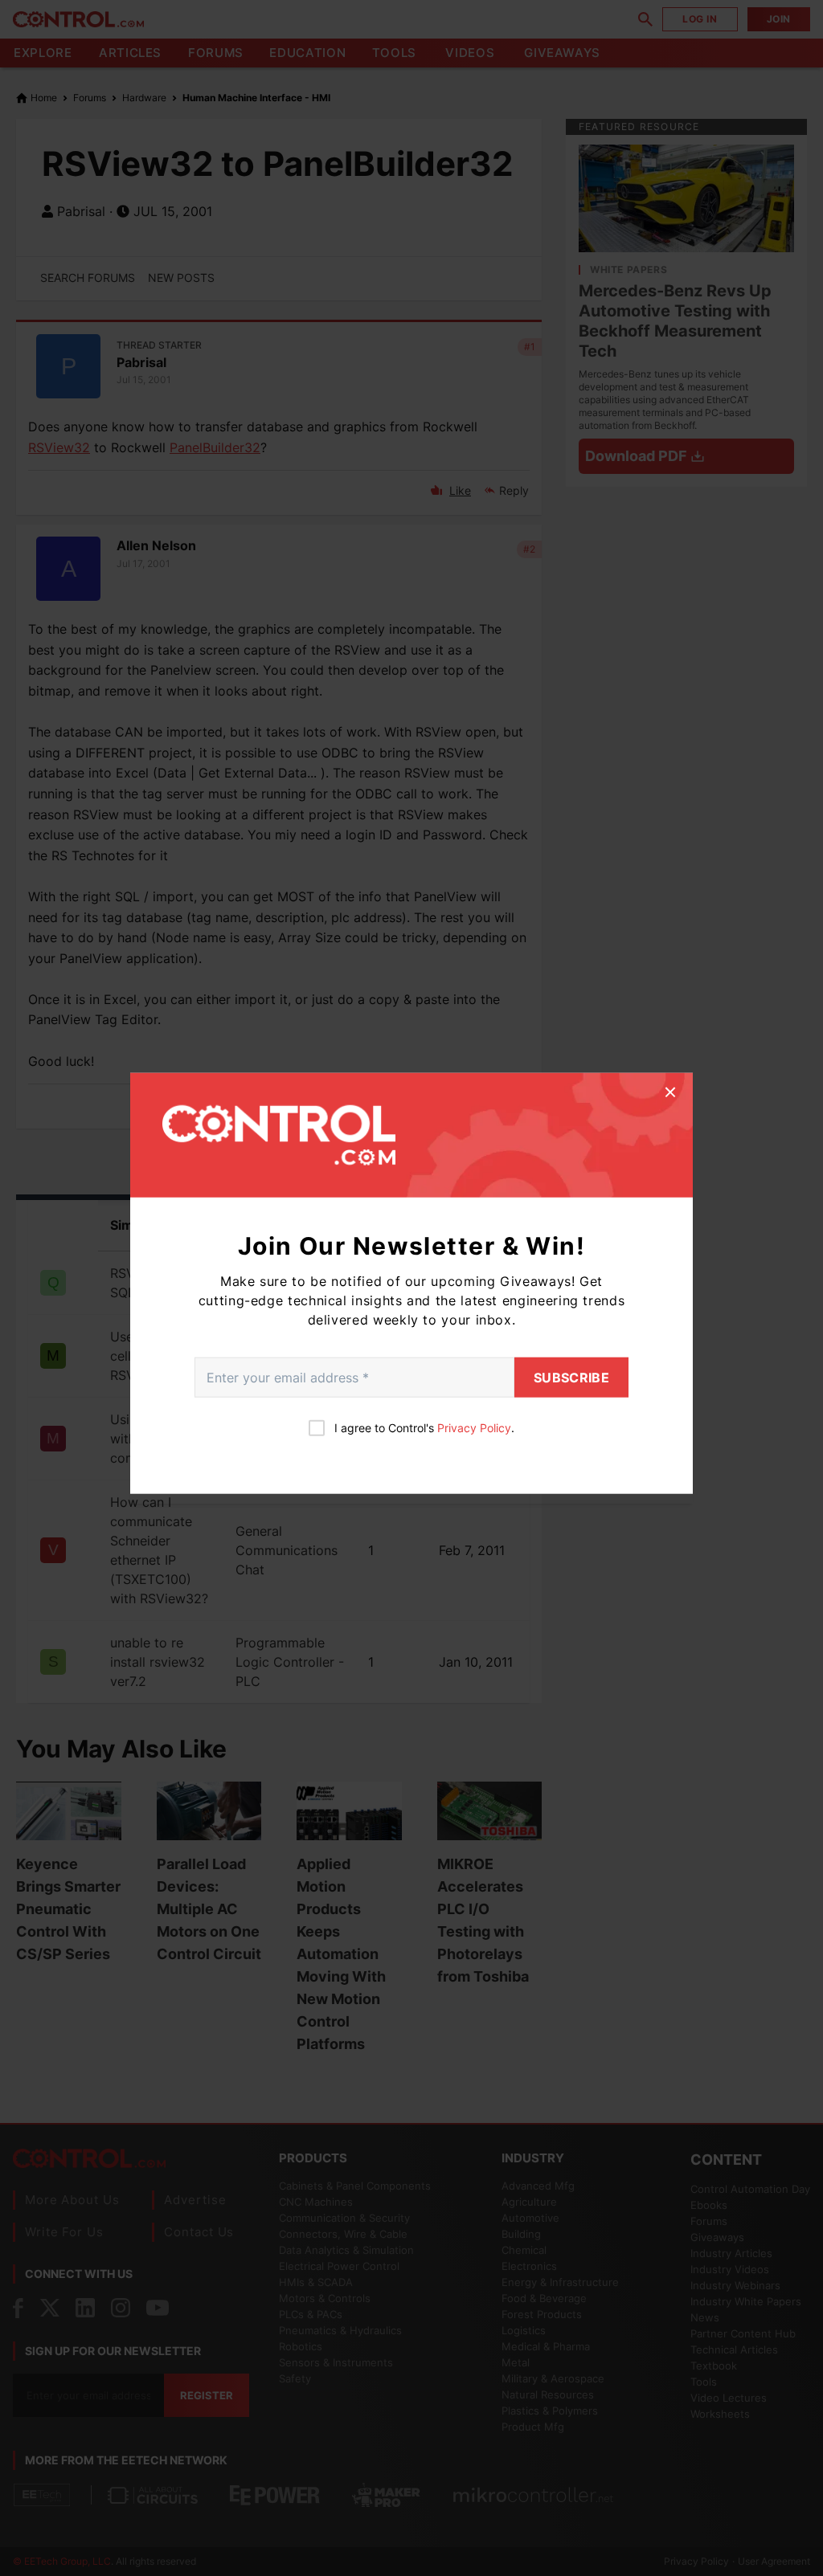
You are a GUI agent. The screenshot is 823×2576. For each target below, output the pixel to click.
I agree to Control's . (424, 1428)
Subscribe (571, 1378)
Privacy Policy (474, 1428)
